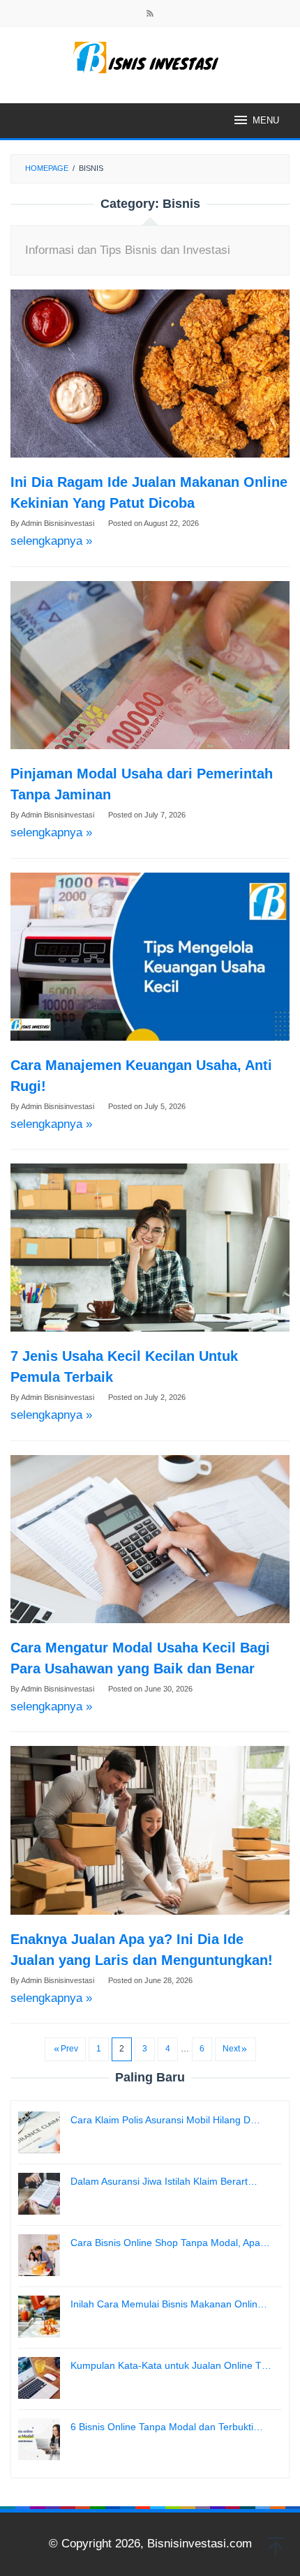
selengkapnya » (51, 541)
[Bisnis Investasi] (150, 57)
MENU (266, 120)
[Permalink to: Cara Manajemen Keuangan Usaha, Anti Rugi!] (150, 957)
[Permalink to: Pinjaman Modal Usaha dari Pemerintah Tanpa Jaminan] (150, 665)
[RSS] (150, 15)
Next (231, 2049)
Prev (69, 2049)
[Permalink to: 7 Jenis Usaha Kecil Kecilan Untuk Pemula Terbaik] (150, 1248)
